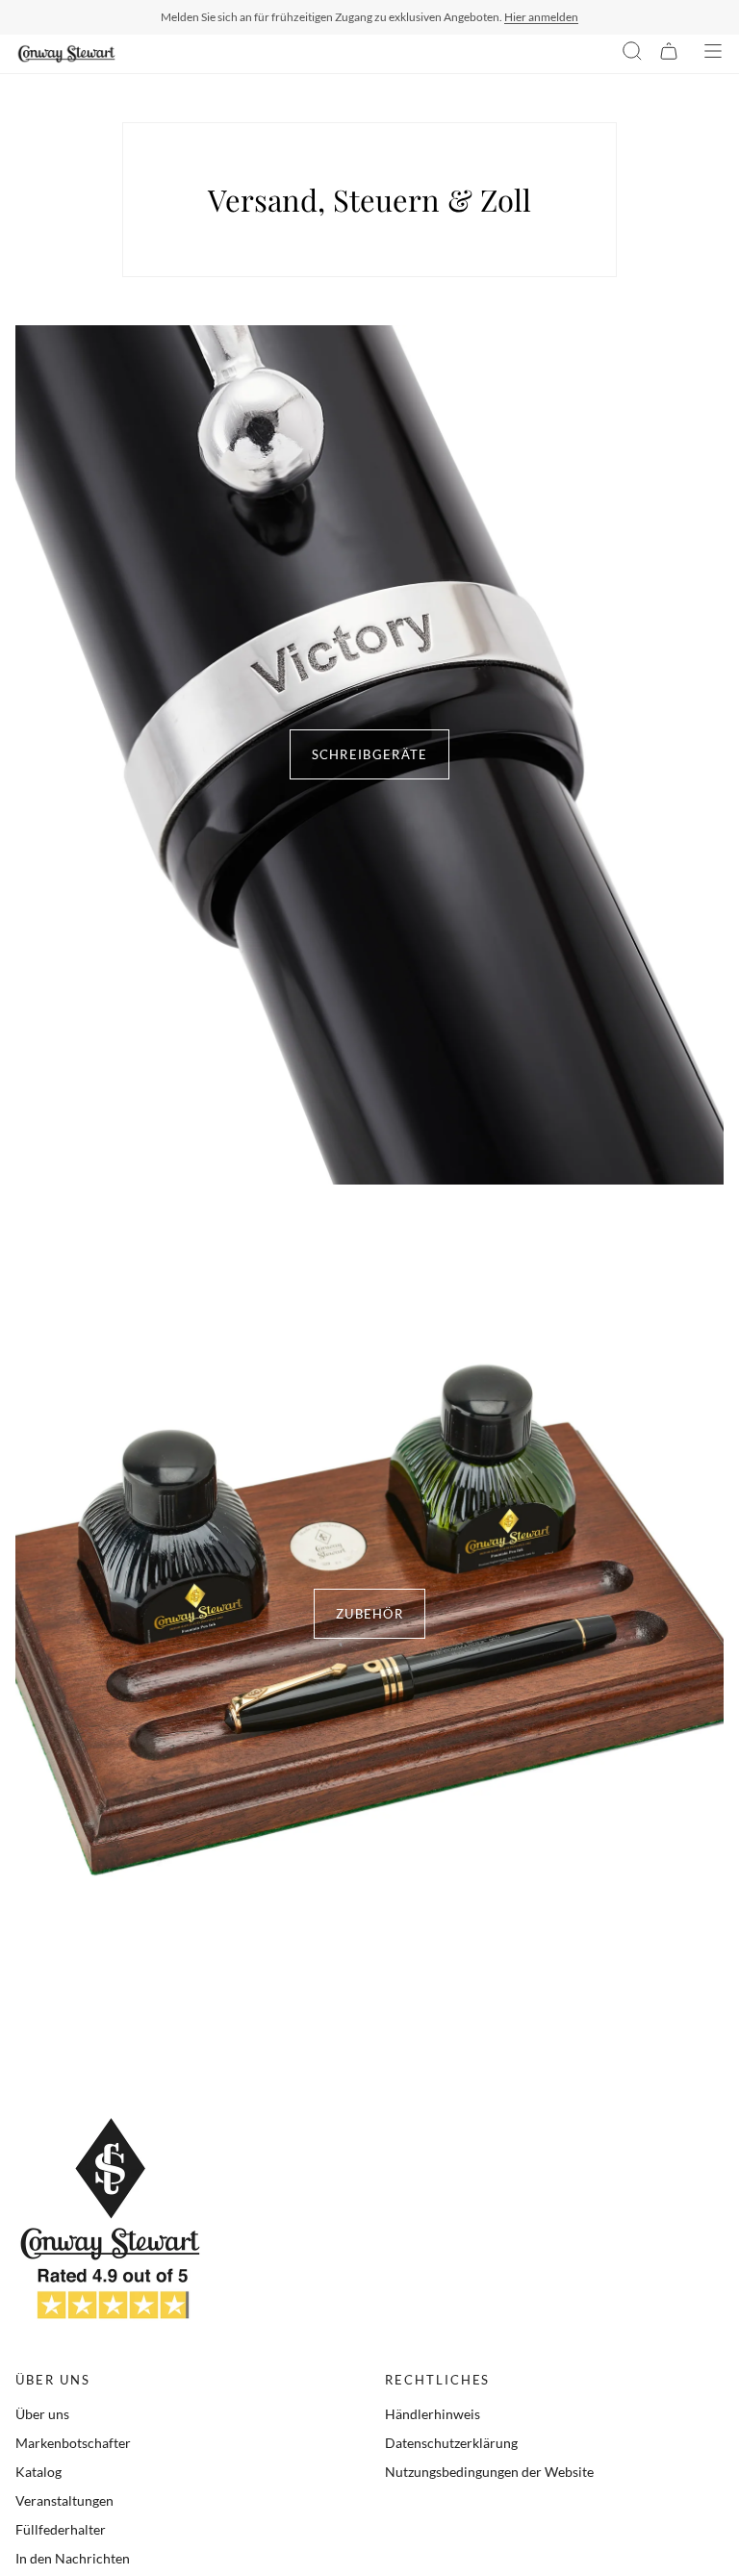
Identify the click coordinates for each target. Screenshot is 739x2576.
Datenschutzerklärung (451, 2443)
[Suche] (632, 54)
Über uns (42, 2414)
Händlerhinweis (433, 2414)
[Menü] (713, 54)
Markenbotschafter (73, 2443)
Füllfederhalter (61, 2529)
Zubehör (369, 1614)
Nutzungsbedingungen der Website (489, 2472)
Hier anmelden (541, 17)
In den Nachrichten (73, 2558)
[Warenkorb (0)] (669, 54)
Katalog (38, 2472)
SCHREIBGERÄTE (370, 754)
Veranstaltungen (64, 2500)
